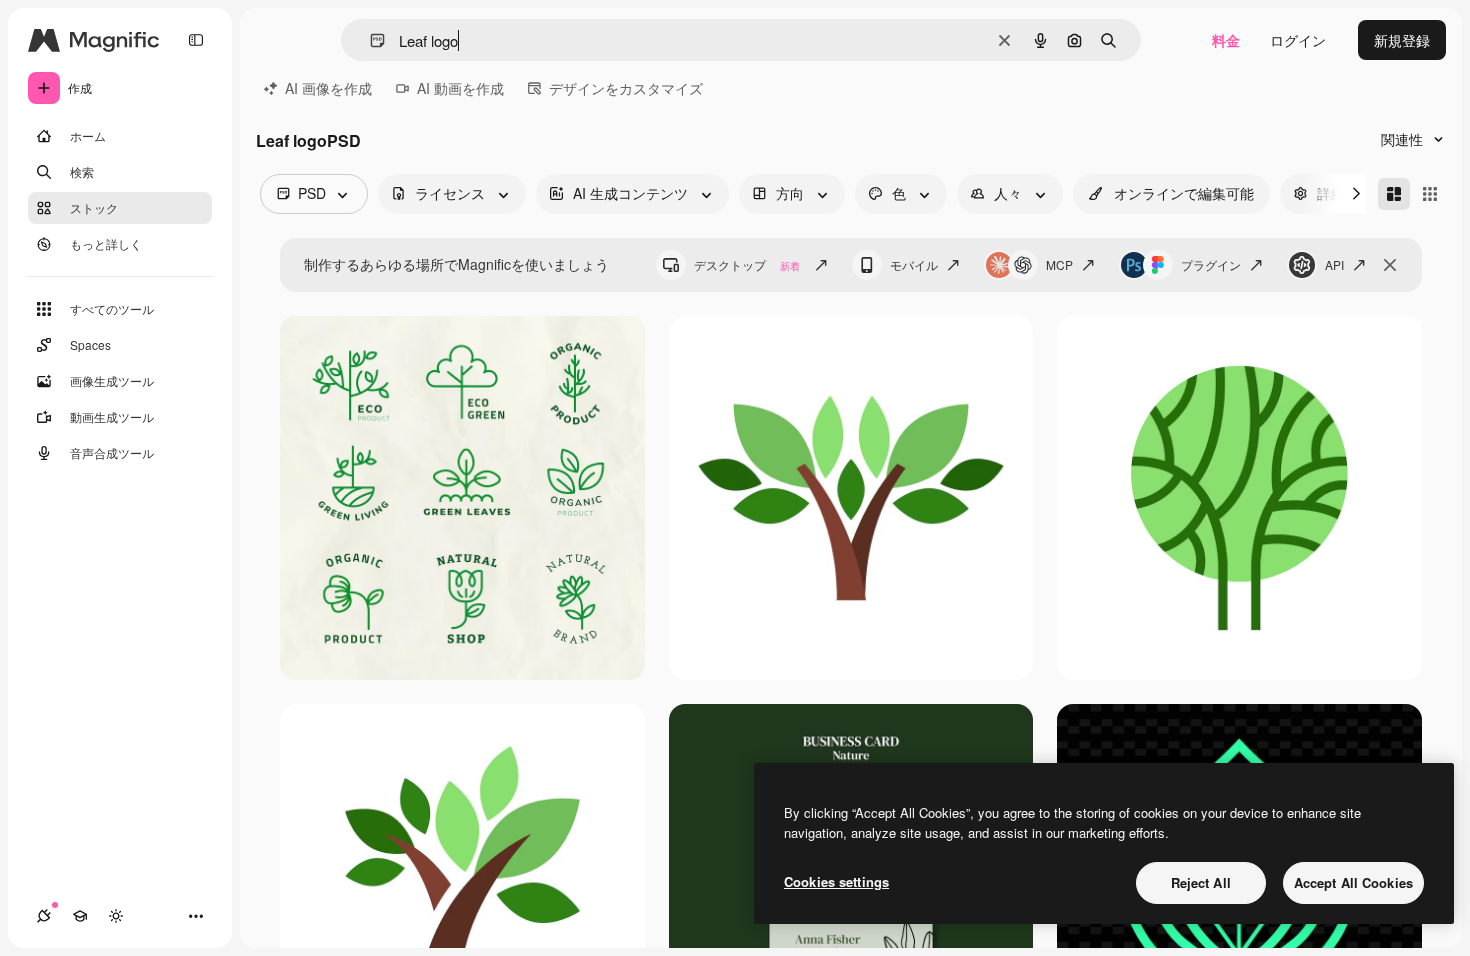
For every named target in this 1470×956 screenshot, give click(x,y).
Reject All (1201, 882)
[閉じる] (1390, 265)
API (1334, 264)
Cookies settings (836, 881)
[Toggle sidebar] (196, 40)
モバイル (914, 264)
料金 (1226, 40)
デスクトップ (747, 264)
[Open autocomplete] (369, 40)
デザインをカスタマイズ (626, 88)
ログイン (1298, 40)
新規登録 (1402, 40)
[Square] (1430, 194)
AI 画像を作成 (328, 88)
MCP (1059, 264)
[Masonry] (1394, 194)
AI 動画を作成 (460, 88)
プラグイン (1211, 264)
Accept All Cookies (1353, 882)
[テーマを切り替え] (116, 916)
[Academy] (80, 916)
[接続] (44, 916)
